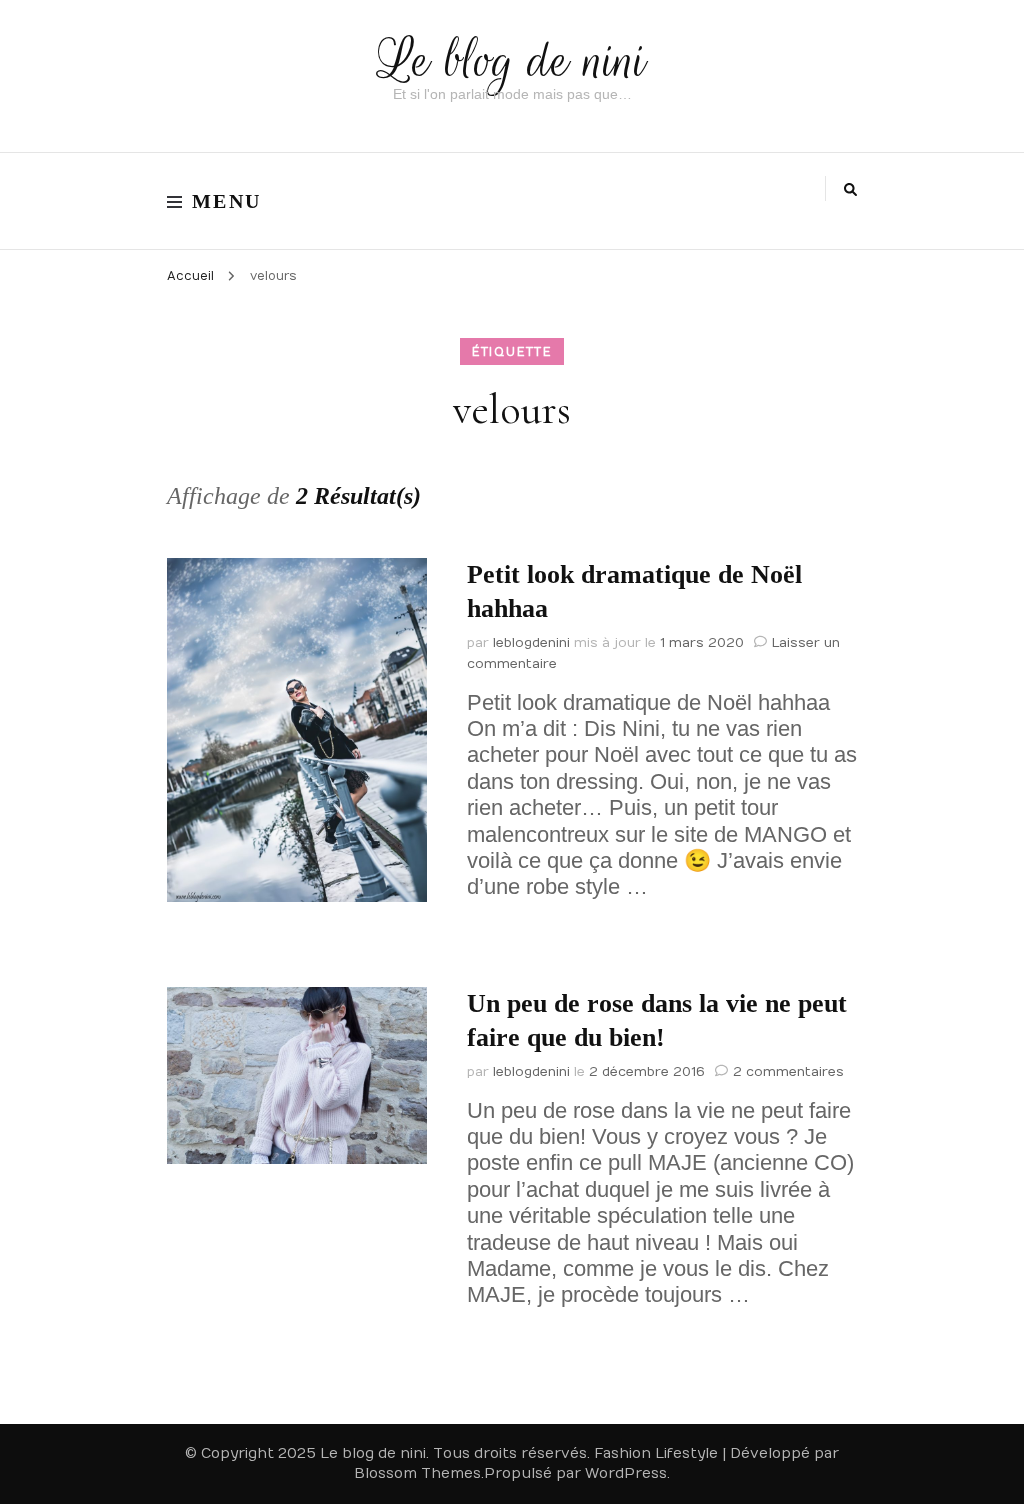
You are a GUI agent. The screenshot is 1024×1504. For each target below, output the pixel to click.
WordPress (626, 1473)
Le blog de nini (512, 60)
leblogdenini (531, 643)
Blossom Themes (417, 1473)
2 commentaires (788, 1072)
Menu (227, 201)
